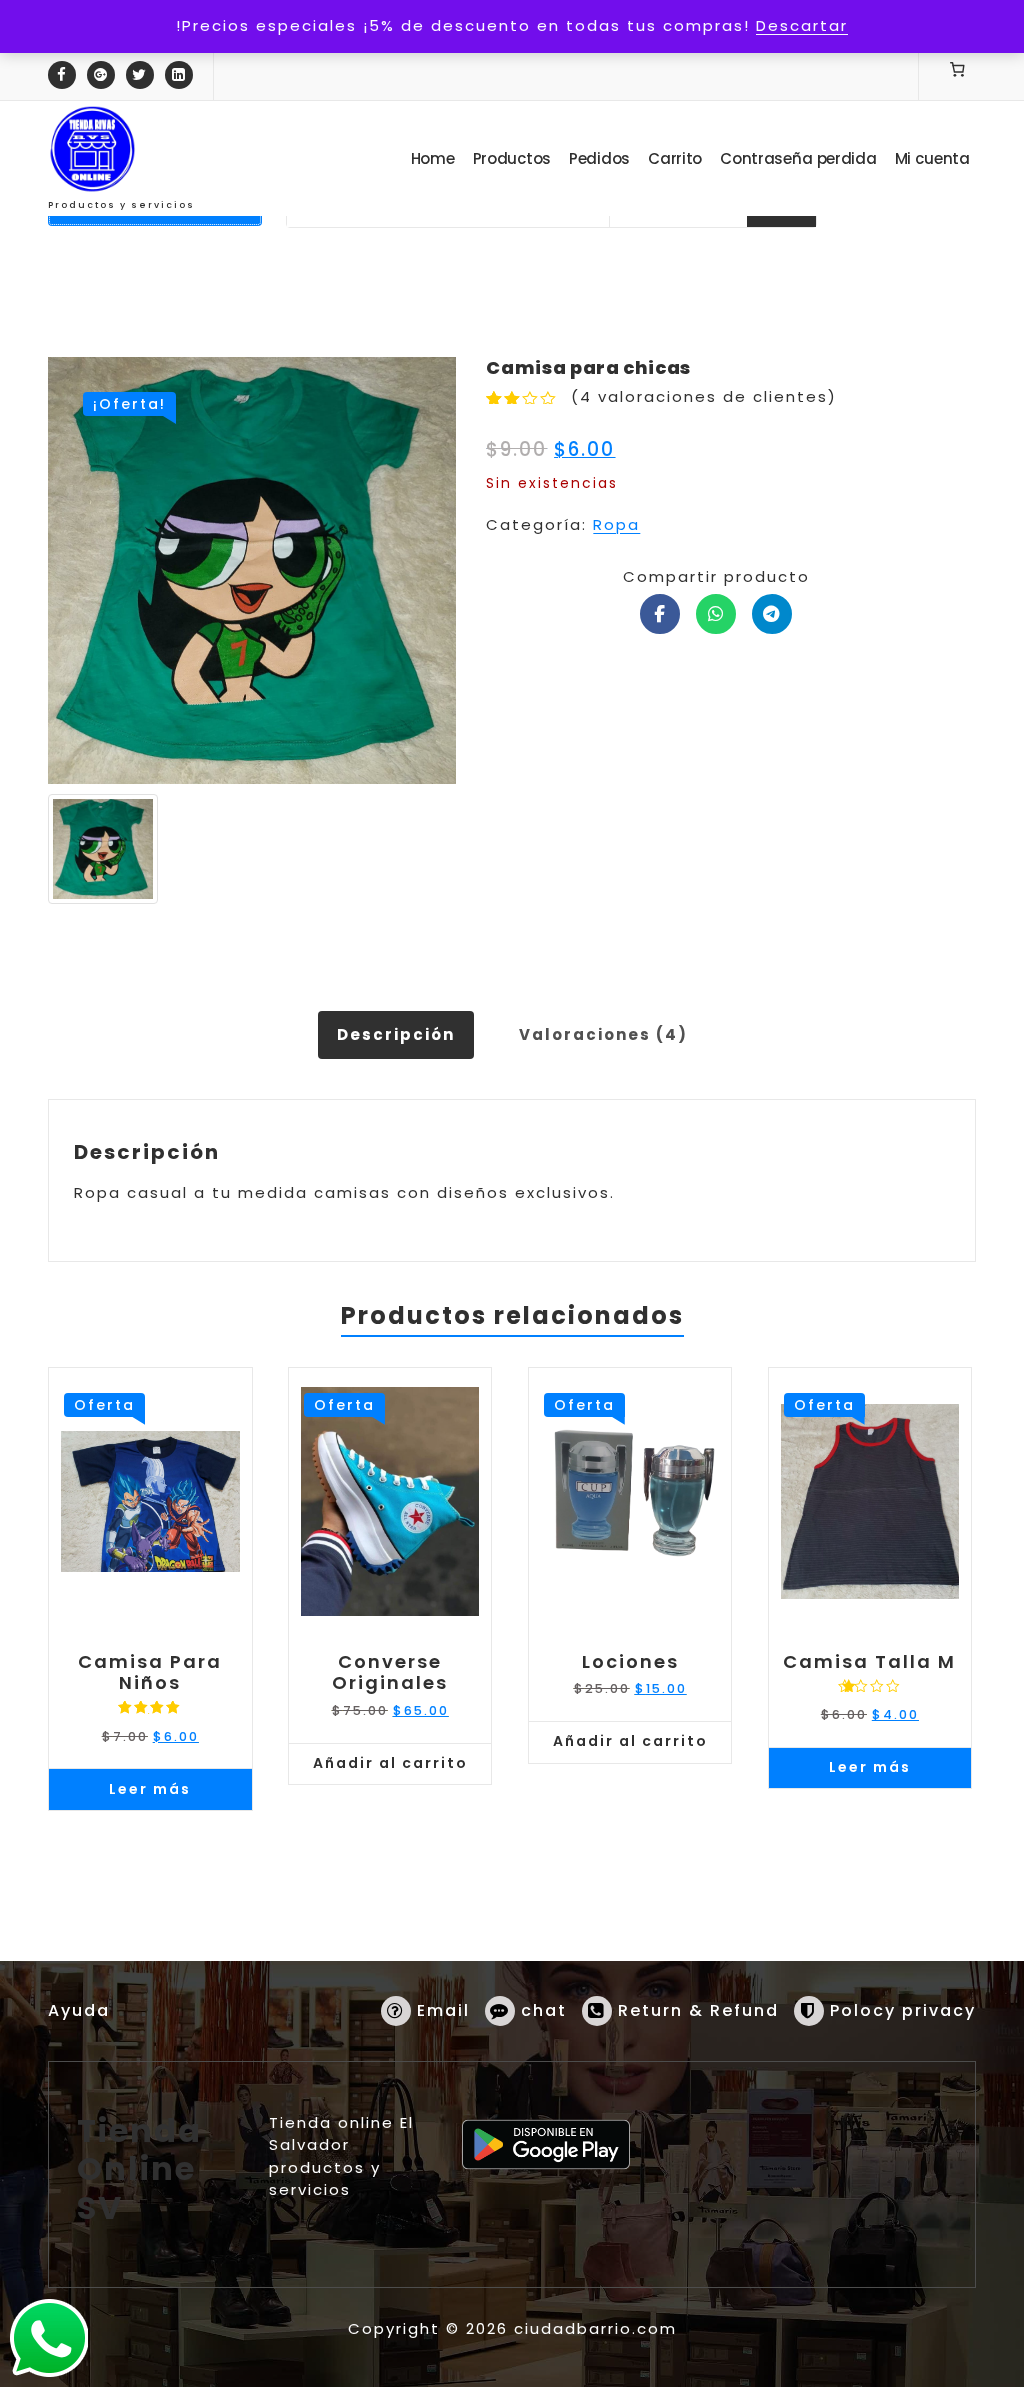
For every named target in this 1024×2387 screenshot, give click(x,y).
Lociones (630, 1662)
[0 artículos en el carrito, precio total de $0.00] (958, 69)
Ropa (616, 524)
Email (443, 2010)
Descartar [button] (802, 25)
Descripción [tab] (396, 1034)
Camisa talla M (869, 1662)
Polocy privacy (903, 2010)
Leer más (150, 1789)
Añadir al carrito (390, 1763)
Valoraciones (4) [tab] (603, 1034)
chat (544, 2010)
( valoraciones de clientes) (704, 396)
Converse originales (390, 1672)
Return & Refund (698, 2010)
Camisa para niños (150, 1672)
